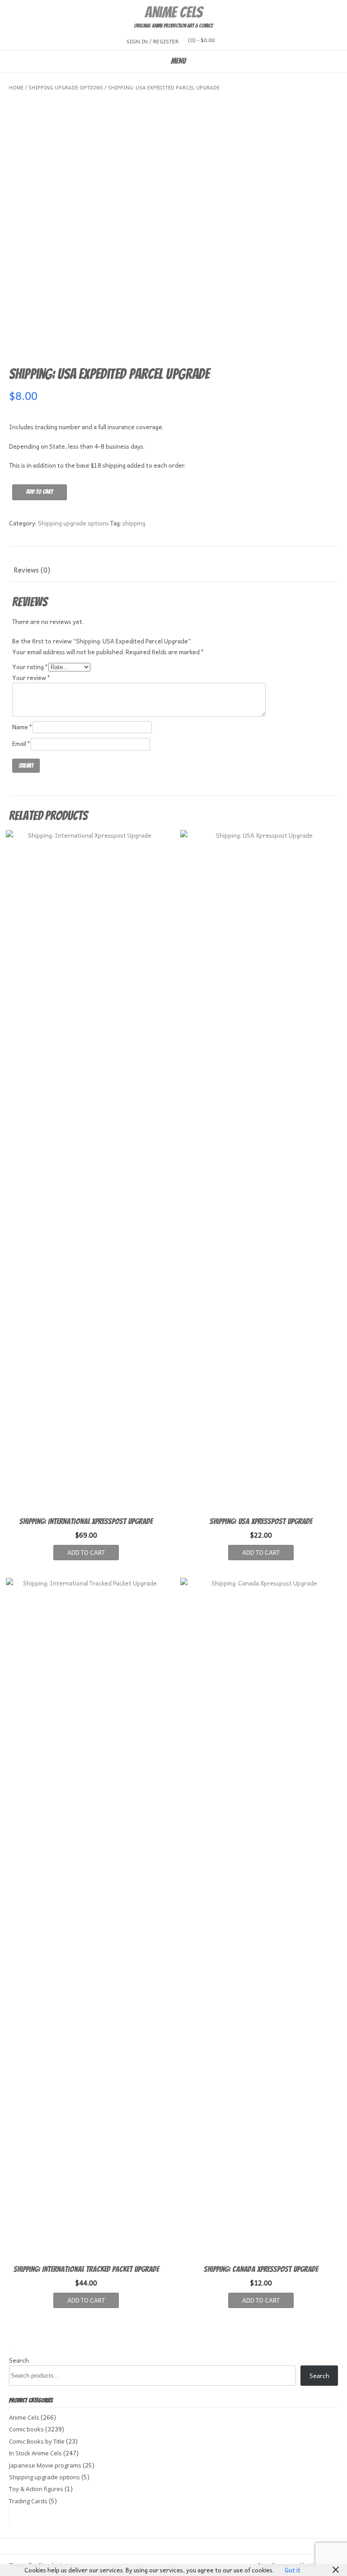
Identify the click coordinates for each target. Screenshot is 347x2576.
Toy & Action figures (36, 2489)
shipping (134, 523)
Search (19, 2360)
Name (22, 727)
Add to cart (40, 492)
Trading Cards (28, 2501)
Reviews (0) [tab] (32, 570)
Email (21, 744)
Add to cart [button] (86, 1552)
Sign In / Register (152, 41)
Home (16, 87)
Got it (293, 2570)
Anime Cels (173, 12)
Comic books (26, 2429)
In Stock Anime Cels (35, 2453)
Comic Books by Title (37, 2441)
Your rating (30, 667)
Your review (31, 678)
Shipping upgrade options (66, 87)
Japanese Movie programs (45, 2465)
